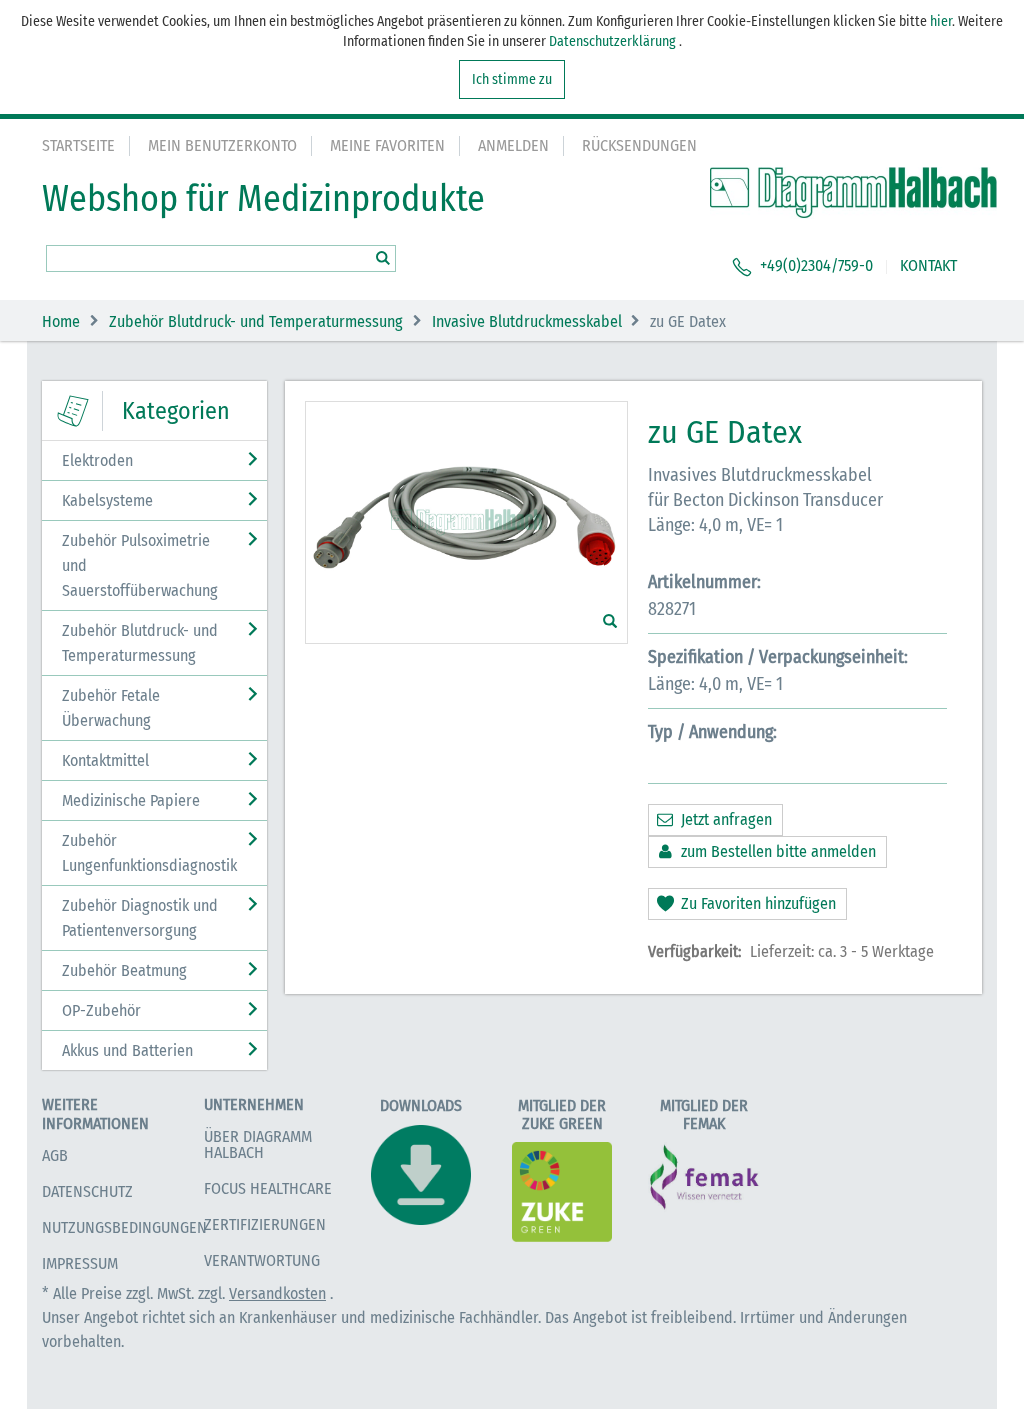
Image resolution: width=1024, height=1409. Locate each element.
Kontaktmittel (105, 760)
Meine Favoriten (387, 145)
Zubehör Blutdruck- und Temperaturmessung (256, 321)
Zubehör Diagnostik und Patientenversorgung (140, 918)
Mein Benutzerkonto (222, 145)
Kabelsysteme (107, 500)
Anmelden (513, 145)
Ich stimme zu (512, 79)
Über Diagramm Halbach (258, 1144)
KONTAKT (928, 265)
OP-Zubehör (101, 1010)
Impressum (80, 1263)
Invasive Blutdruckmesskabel (527, 321)
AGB (55, 1155)
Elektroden (97, 460)
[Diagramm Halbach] (853, 193)
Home (61, 321)
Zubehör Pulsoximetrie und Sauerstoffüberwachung (140, 565)
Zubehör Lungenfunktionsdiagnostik (149, 853)
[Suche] (382, 258)
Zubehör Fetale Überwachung (111, 708)
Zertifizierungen (265, 1224)
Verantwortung (262, 1260)
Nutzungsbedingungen (124, 1227)
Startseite (78, 145)
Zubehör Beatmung (124, 970)
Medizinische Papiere (131, 800)
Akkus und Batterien (127, 1050)
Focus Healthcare (268, 1188)
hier (941, 21)
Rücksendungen (639, 145)
